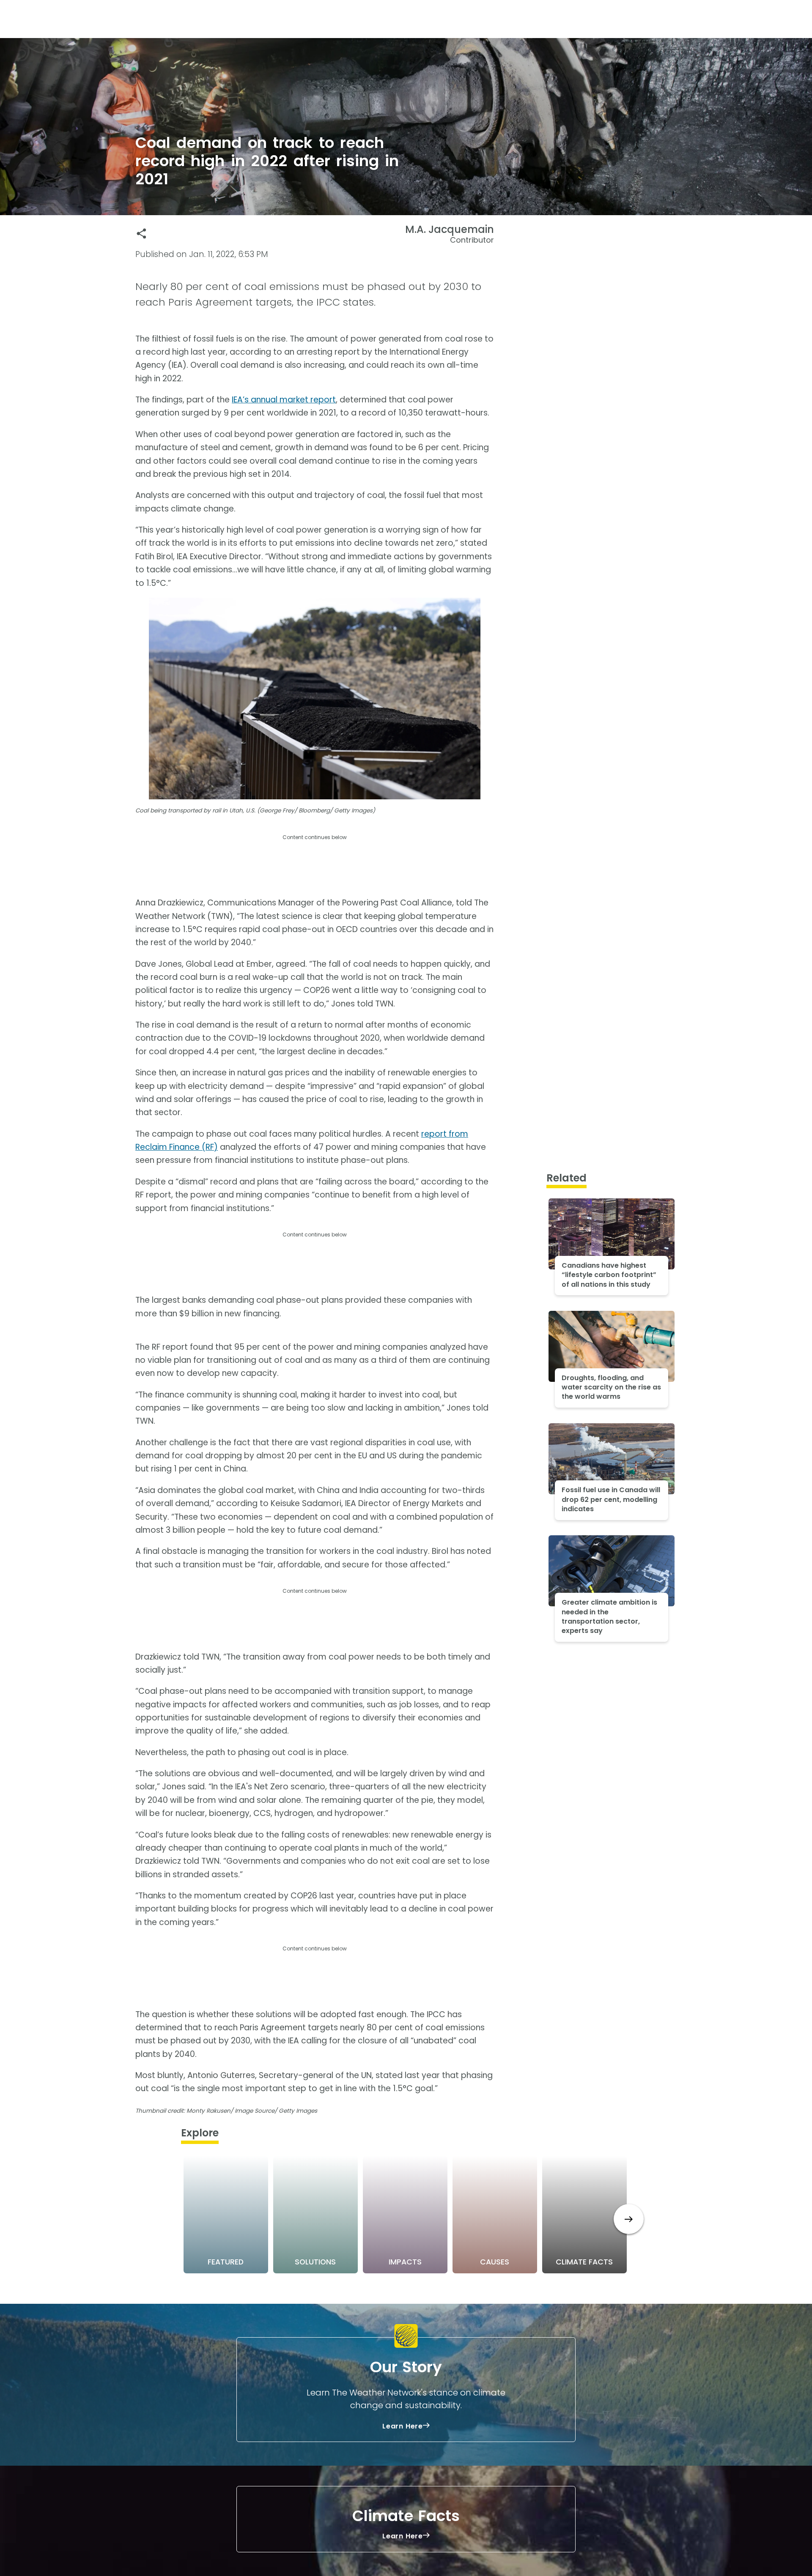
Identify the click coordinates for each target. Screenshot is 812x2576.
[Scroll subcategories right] (629, 2219)
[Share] (141, 234)
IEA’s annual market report (284, 400)
